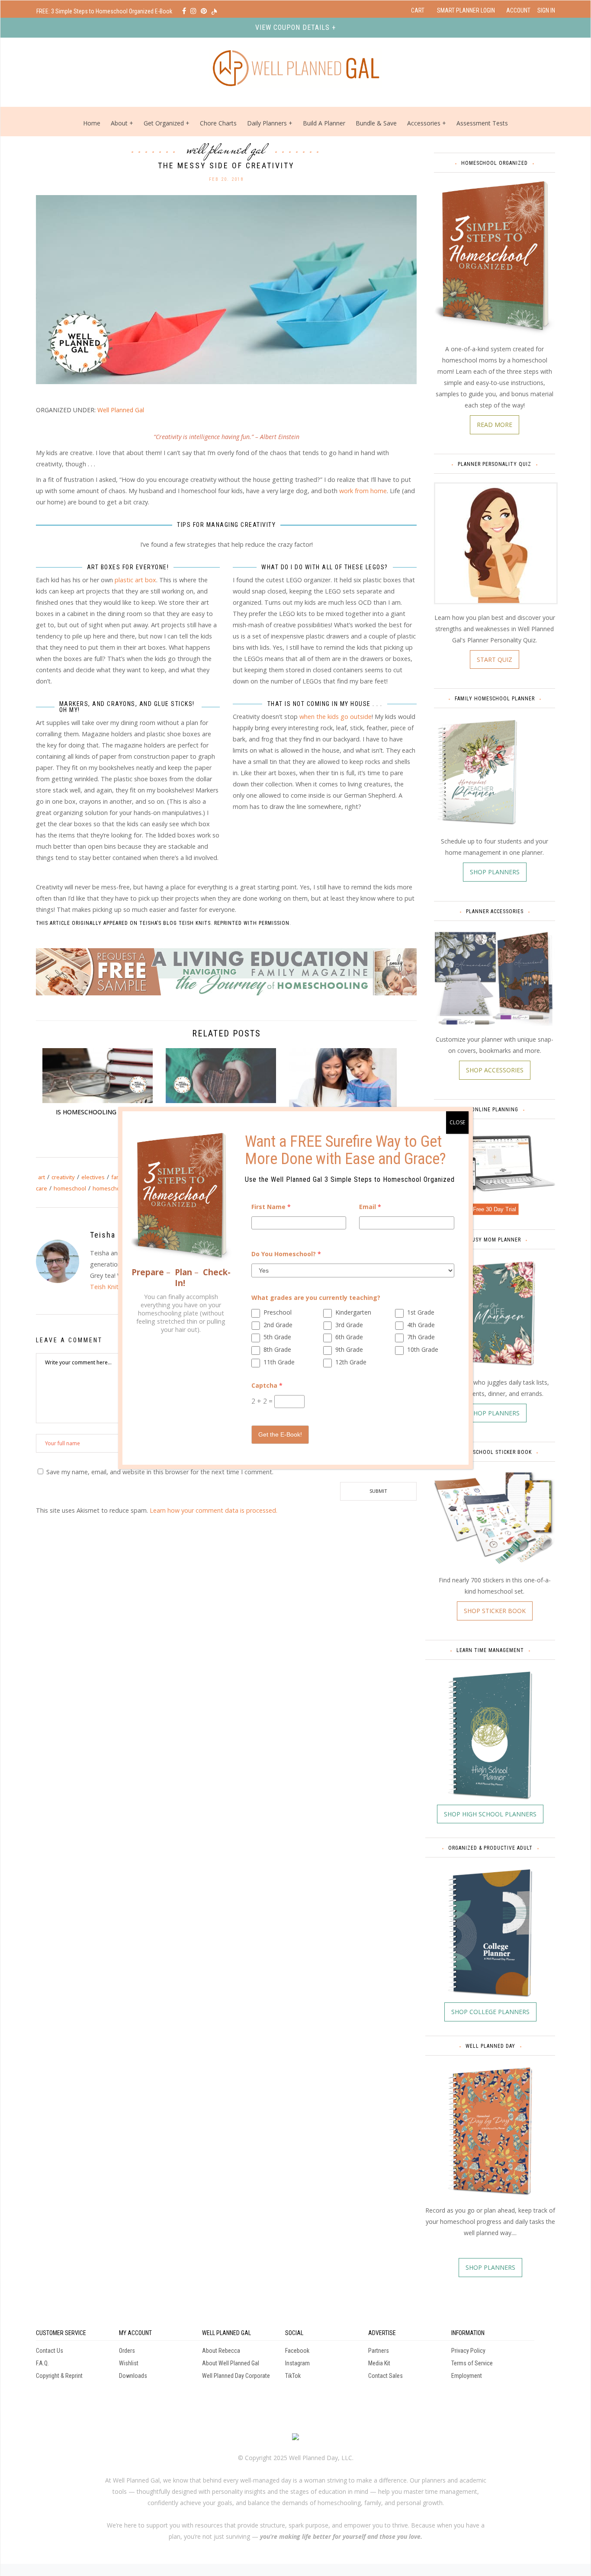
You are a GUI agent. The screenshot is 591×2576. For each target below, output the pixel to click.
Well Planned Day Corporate (236, 2376)
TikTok (293, 2376)
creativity (63, 1177)
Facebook (297, 2351)
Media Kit (379, 2363)
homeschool (70, 1188)
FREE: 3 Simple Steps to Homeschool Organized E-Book (105, 11)
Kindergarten (353, 1312)
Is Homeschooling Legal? (98, 1112)
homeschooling (113, 1188)
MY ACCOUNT (135, 2333)
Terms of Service (472, 2363)
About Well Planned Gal (231, 2363)
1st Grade (421, 1312)
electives (93, 1177)
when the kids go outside (336, 717)
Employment (467, 2376)
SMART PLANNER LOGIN (466, 10)
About (119, 123)
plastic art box (135, 580)
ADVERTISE (382, 2333)
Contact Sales (385, 2376)
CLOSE (457, 1122)
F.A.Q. (42, 2363)
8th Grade (277, 1349)
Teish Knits (106, 1287)
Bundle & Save (376, 123)
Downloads (133, 2376)
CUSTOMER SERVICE (61, 2333)
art (42, 1177)
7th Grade (421, 1337)
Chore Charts (218, 123)
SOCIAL (294, 2333)
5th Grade (277, 1337)
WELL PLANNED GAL (226, 2333)
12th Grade (351, 1362)
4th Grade (421, 1325)
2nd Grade (278, 1325)
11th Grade (279, 1362)
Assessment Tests (482, 123)
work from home (363, 491)
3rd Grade (349, 1325)
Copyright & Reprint (59, 2376)
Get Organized (164, 123)
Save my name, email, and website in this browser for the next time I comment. (160, 1472)
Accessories (424, 123)
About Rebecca (221, 2351)
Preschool (278, 1312)
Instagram (297, 2363)
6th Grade (349, 1337)
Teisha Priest (116, 1235)
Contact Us (50, 2351)
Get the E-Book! (280, 1434)
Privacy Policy (468, 2351)
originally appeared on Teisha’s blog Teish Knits (141, 923)
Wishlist (129, 2363)
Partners (379, 2351)
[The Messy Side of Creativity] (226, 289)
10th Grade (423, 1349)
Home (92, 123)
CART (418, 10)
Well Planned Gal (226, 149)
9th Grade (349, 1349)
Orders (127, 2351)
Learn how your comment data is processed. (214, 1510)
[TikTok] (214, 11)
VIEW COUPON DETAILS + (295, 27)
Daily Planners (268, 123)
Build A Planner (324, 123)
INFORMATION (468, 2333)
